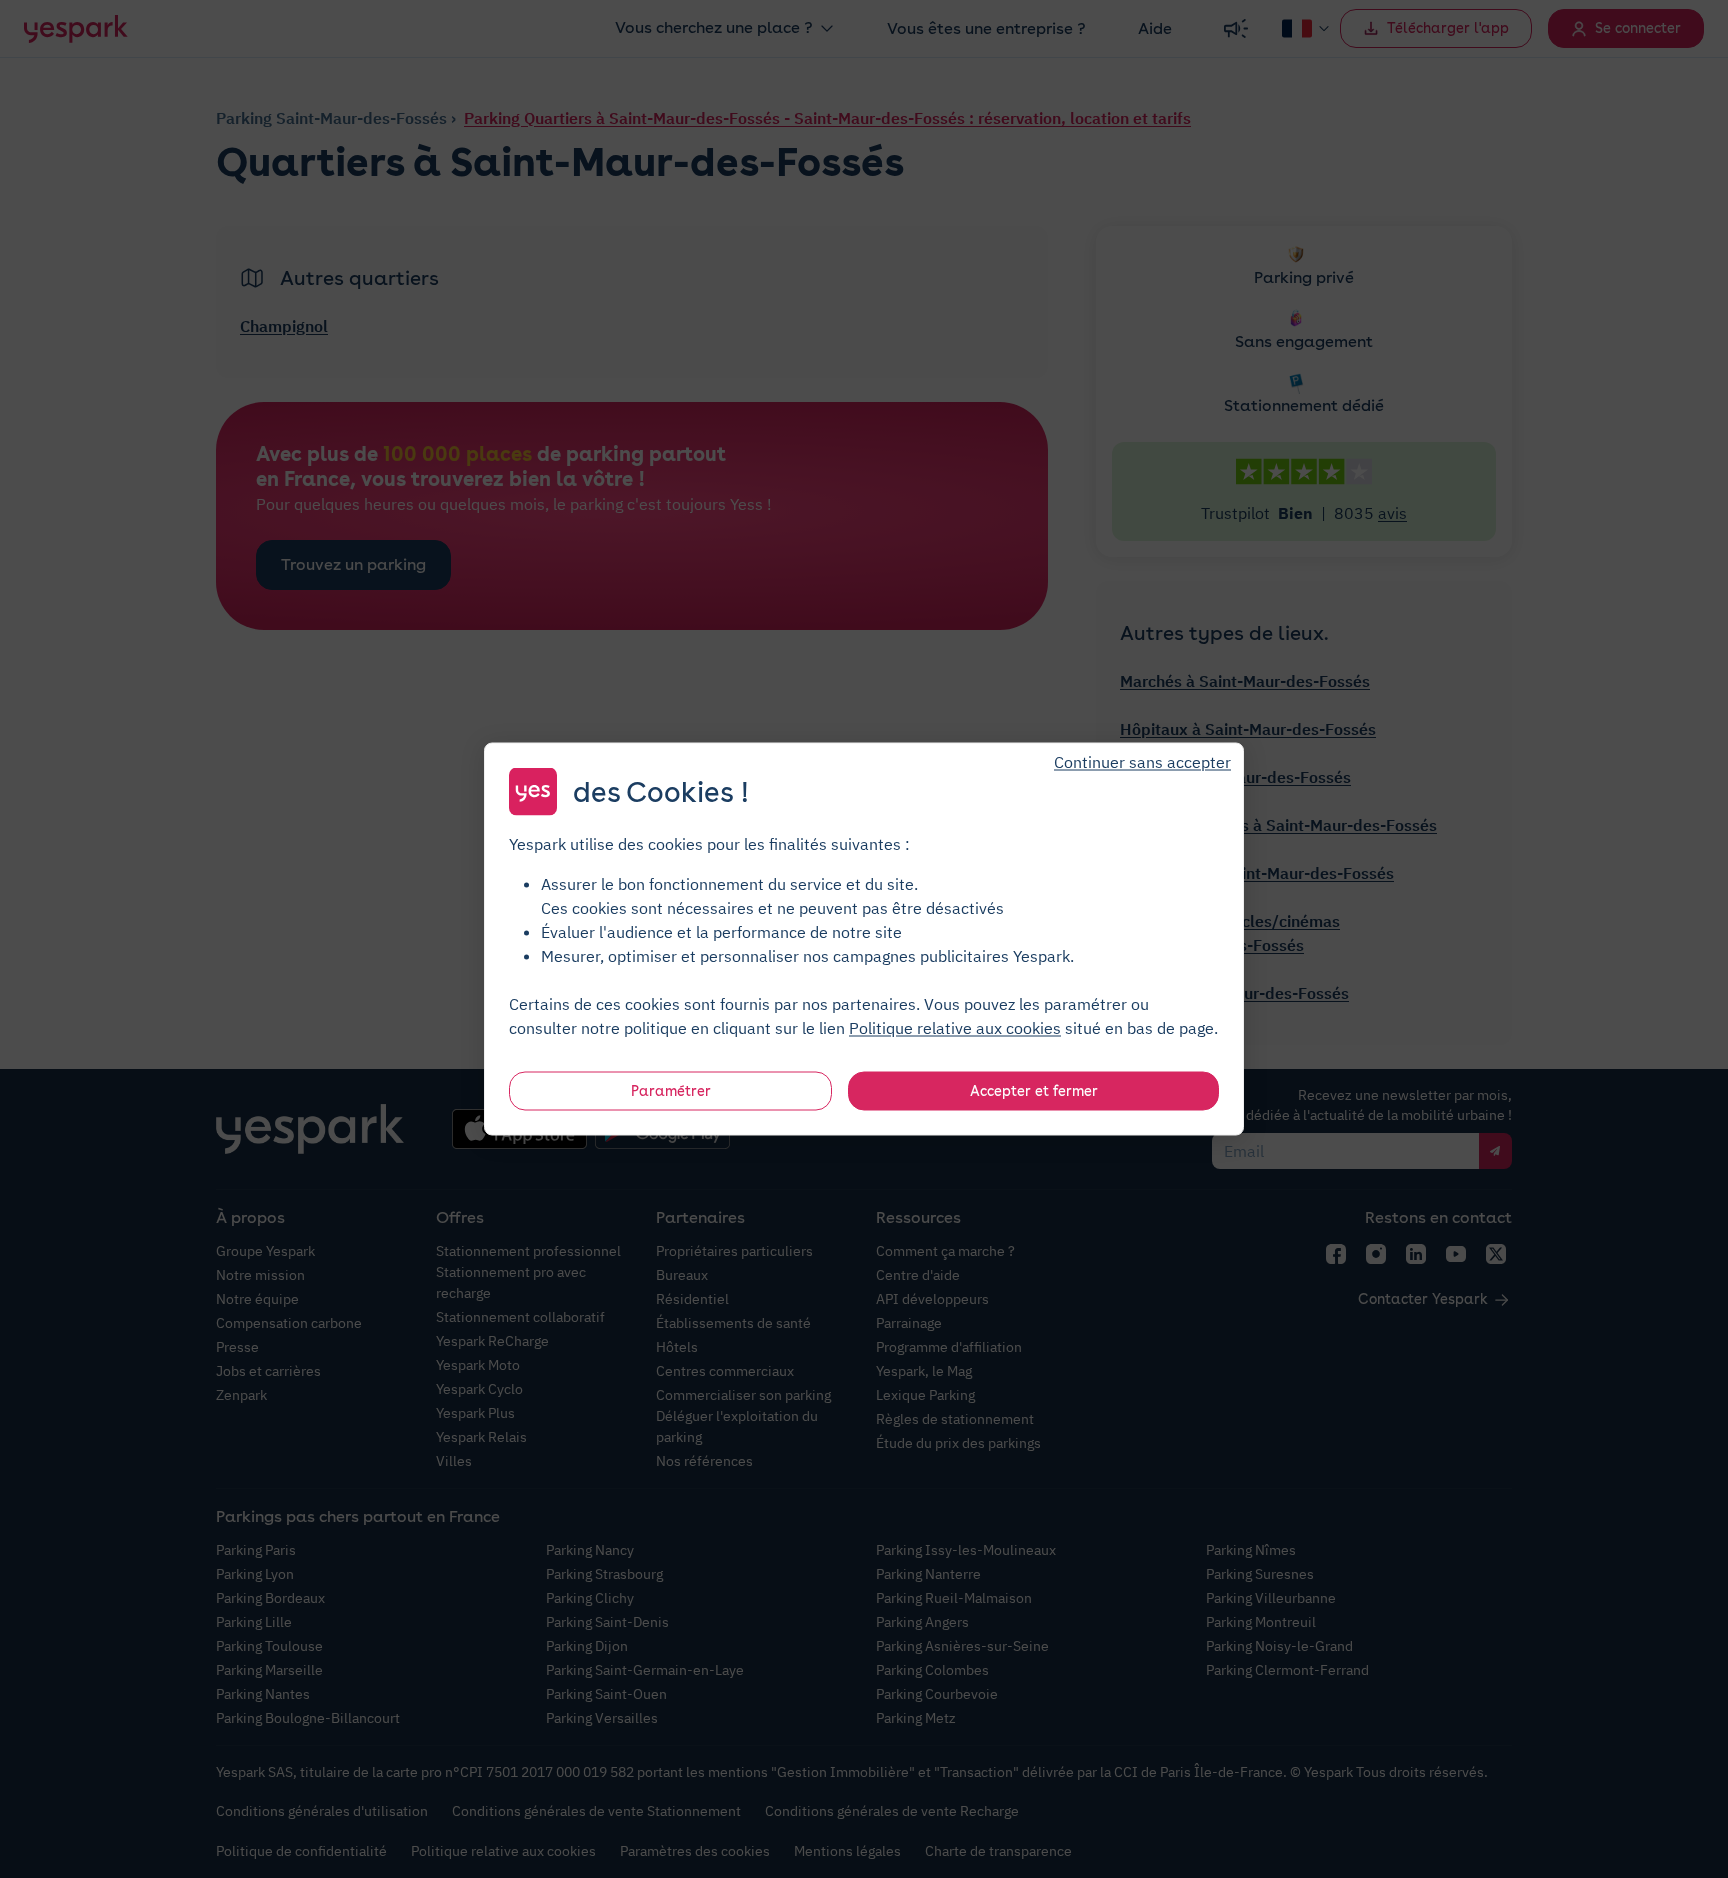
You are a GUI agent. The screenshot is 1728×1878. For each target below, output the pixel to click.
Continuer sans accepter (1142, 762)
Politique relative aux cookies (955, 1028)
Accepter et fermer (1034, 1091)
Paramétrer (671, 1091)
